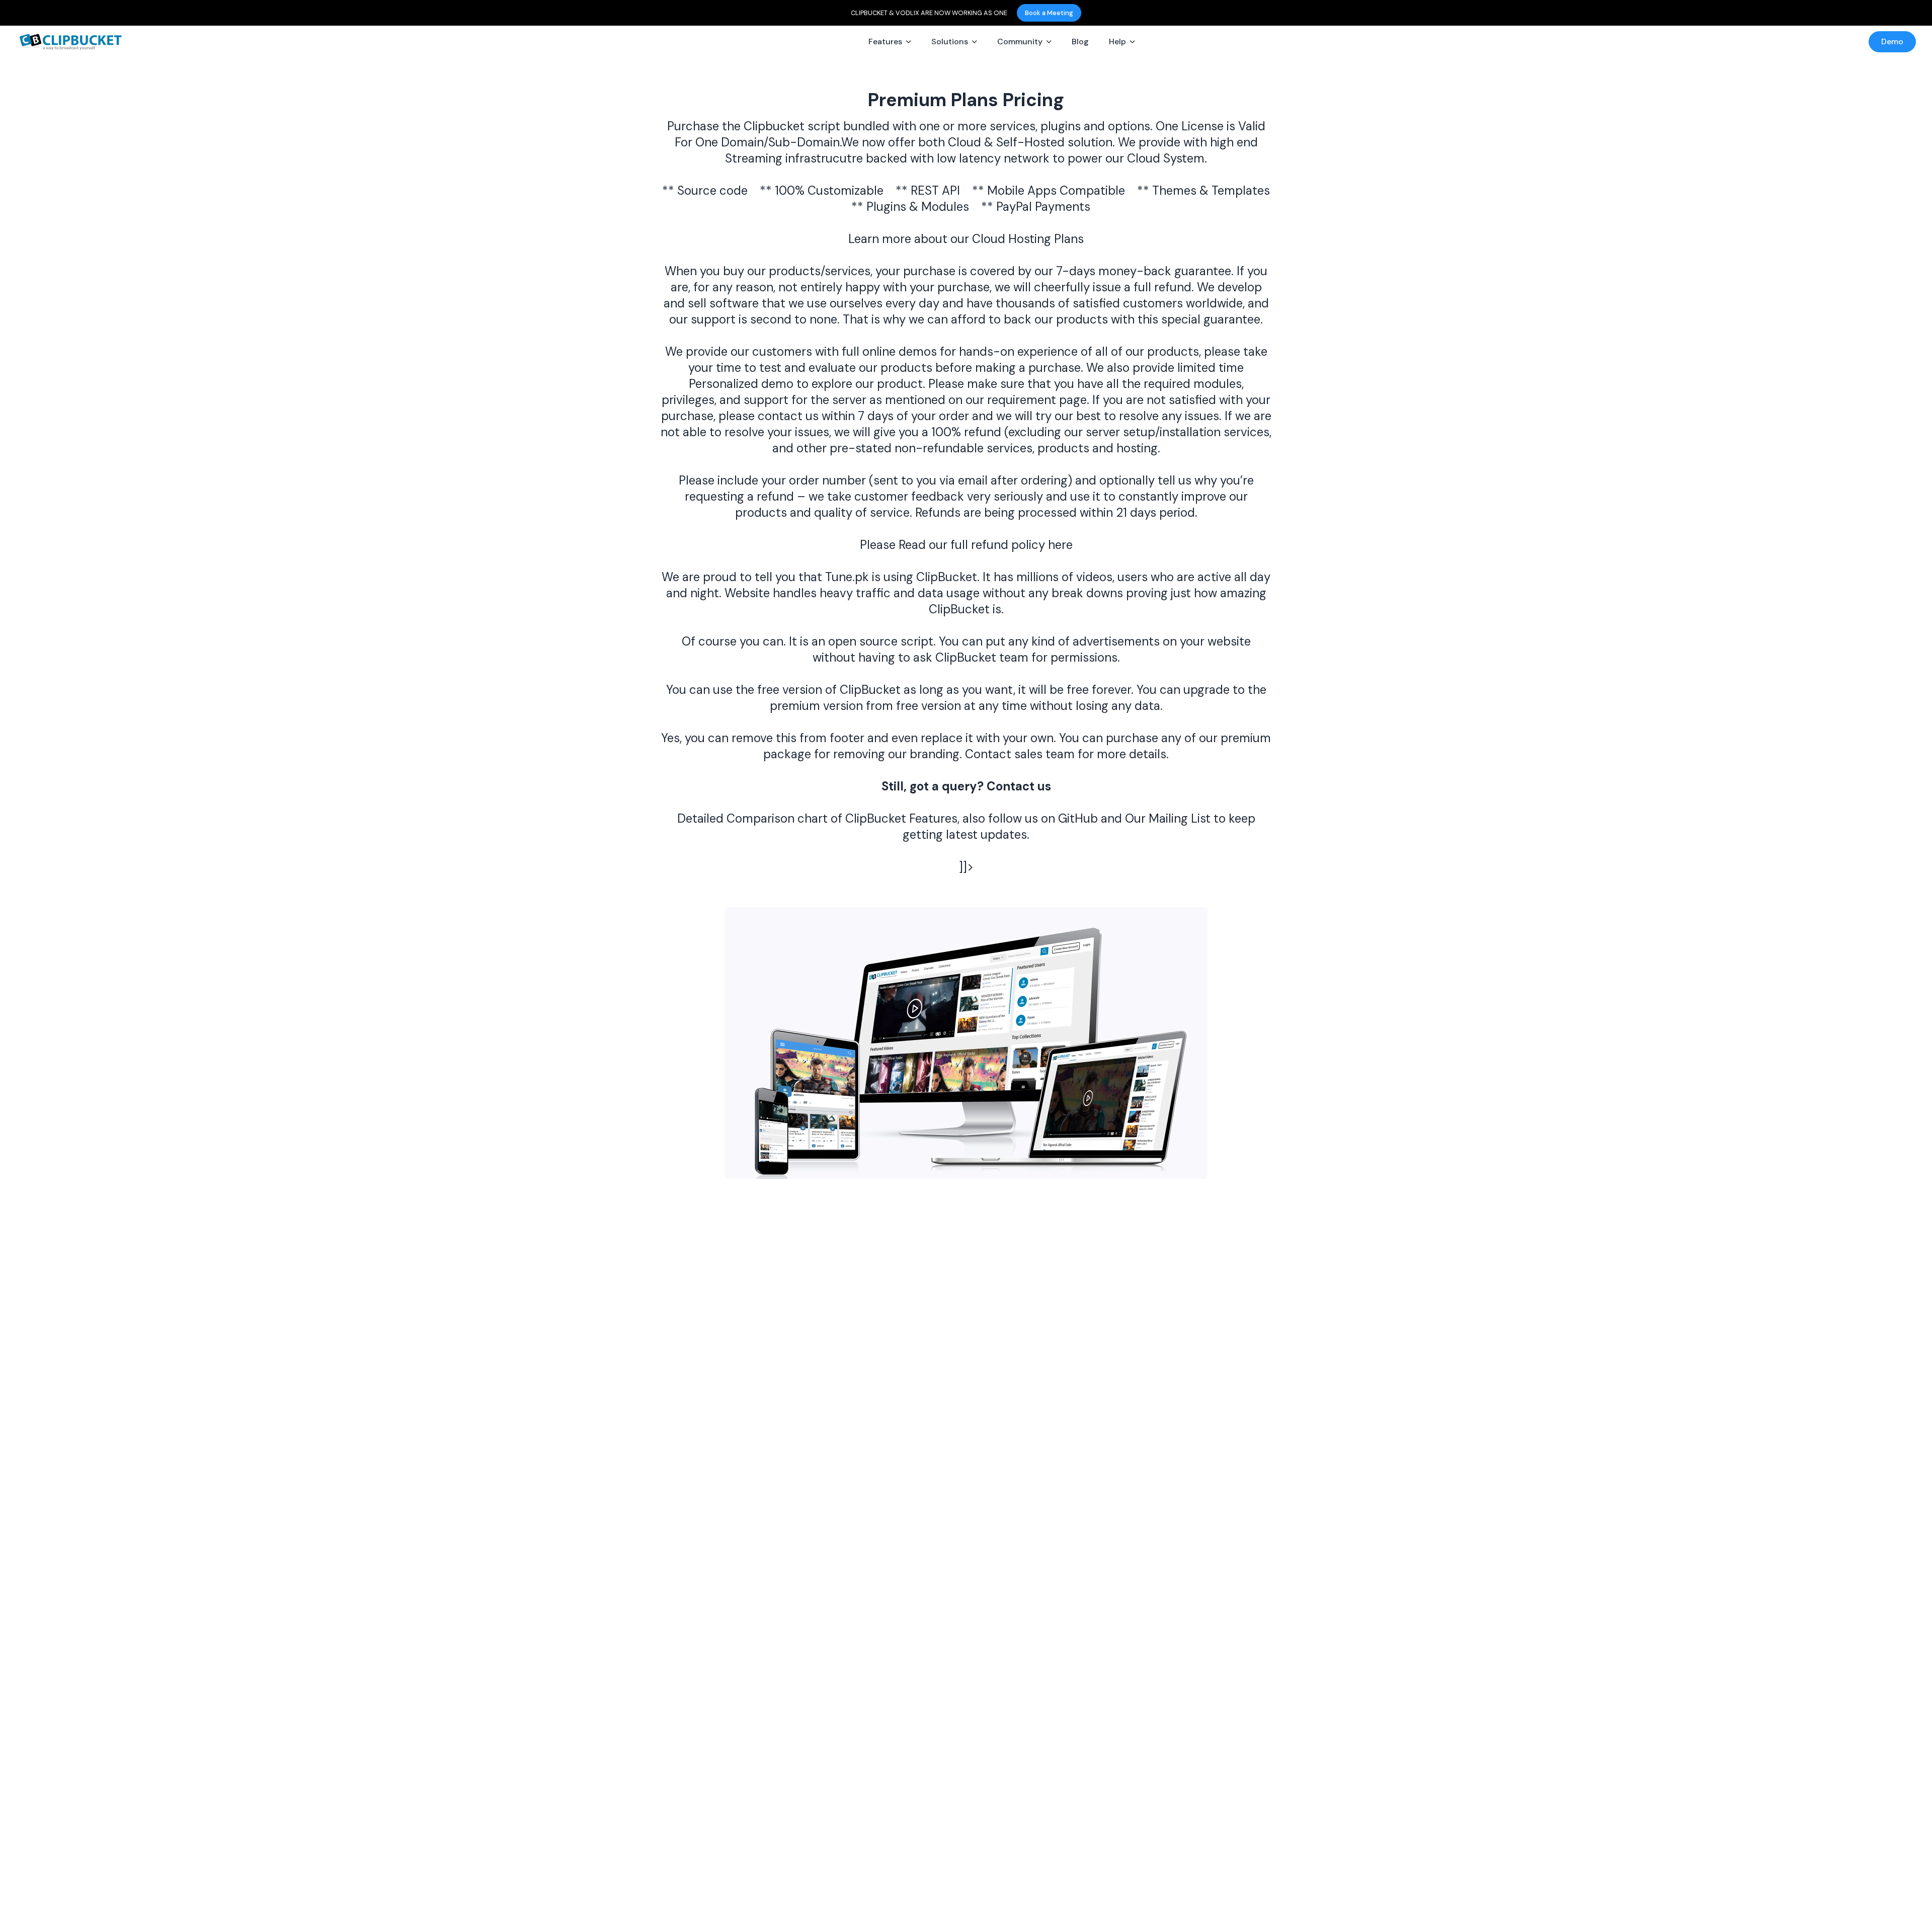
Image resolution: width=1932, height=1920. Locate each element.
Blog (1080, 42)
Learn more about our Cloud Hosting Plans (966, 239)
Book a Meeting (1049, 13)
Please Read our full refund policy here (966, 545)
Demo (1892, 42)
